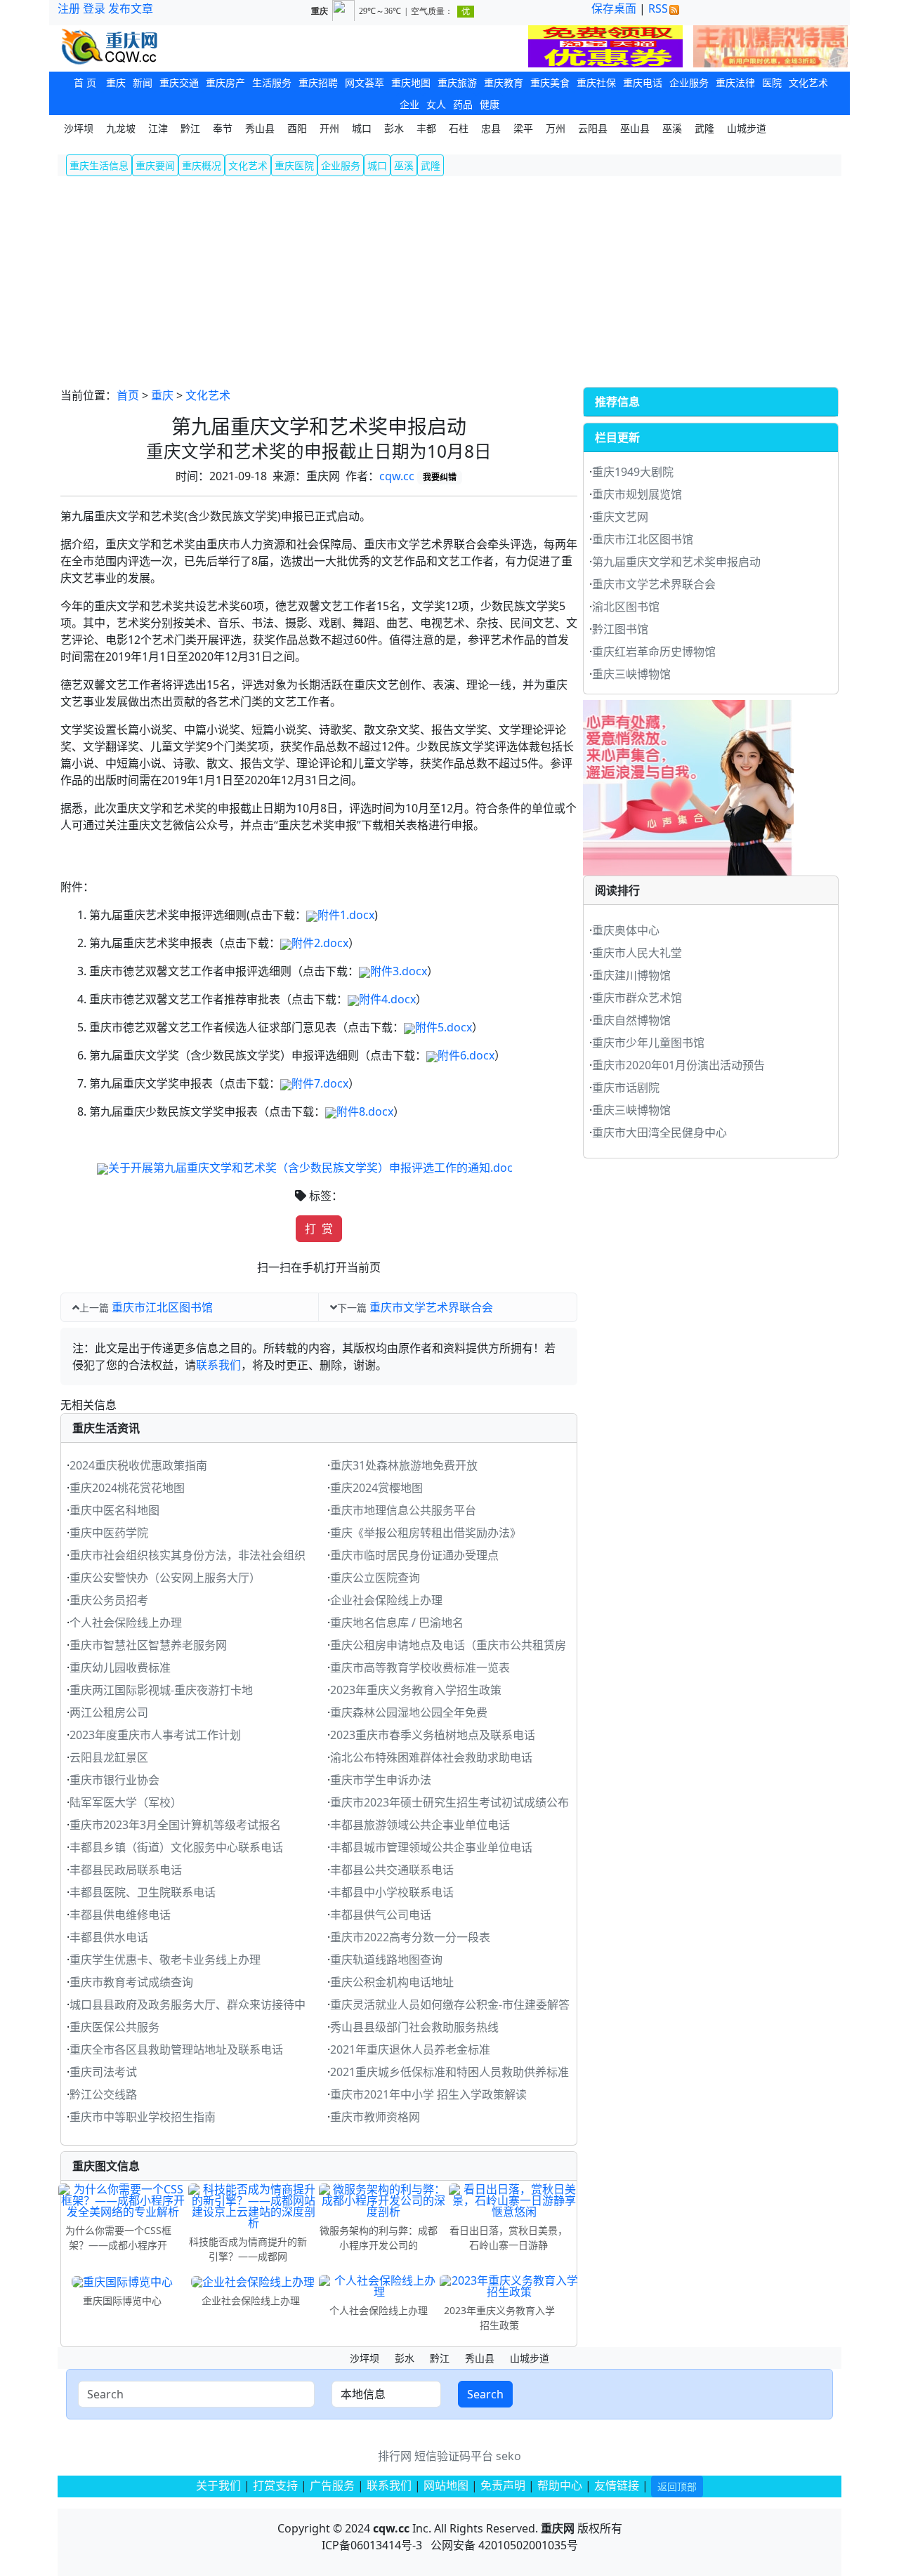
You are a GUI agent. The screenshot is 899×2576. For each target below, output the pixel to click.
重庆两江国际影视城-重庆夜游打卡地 (161, 1690)
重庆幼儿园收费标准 (120, 1667)
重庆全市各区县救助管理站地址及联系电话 (176, 2049)
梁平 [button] (523, 128)
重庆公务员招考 (109, 1600)
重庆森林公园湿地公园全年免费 (409, 1712)
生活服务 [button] (272, 82)
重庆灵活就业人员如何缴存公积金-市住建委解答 (450, 2004)
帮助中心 (560, 2485)
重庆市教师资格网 (375, 2117)
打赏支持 (277, 2485)
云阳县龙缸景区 (109, 1757)
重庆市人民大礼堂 (637, 953)
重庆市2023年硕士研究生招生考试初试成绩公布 (449, 1802)
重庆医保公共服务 (114, 2027)
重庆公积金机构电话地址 (392, 1982)
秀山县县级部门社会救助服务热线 (414, 2027)
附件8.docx (365, 1111)
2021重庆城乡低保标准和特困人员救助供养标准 (449, 2072)
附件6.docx (466, 1055)
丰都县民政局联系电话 (126, 1870)
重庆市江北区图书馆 (162, 1307)
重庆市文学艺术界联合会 (431, 1307)
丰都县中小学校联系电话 (392, 1892)
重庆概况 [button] (202, 165)
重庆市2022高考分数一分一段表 (410, 1937)
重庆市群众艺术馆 (637, 998)
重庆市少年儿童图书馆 (648, 1043)
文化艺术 (208, 395)
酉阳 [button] (297, 128)
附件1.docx (346, 915)
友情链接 (617, 2485)
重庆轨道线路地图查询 (386, 1960)
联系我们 (218, 1365)
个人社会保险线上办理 (126, 1623)
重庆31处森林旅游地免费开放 (404, 1465)
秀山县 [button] (260, 128)
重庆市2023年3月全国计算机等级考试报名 (175, 1825)
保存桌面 (614, 8)
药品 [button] (463, 104)
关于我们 (218, 2485)
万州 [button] (556, 128)
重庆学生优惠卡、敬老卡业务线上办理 (165, 1960)
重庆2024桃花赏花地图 (127, 1488)
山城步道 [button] (747, 128)
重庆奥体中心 (626, 930)
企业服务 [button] (689, 82)
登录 (94, 8)
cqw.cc (397, 476)
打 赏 (319, 1229)
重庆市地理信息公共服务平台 (403, 1510)
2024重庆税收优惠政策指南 (138, 1465)
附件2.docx (320, 943)
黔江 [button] (190, 128)
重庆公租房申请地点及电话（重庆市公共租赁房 (448, 1645)
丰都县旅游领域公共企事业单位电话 (420, 1825)
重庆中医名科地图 (114, 1510)
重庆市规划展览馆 (637, 494)
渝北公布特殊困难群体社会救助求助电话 (431, 1757)
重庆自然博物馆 (631, 1020)
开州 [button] (329, 128)
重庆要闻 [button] (155, 165)
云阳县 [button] (593, 128)
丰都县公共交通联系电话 (392, 1870)
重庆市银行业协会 (114, 1780)
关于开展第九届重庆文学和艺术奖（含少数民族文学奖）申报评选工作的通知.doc (310, 1168)
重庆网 (558, 2528)
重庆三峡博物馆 (631, 674)
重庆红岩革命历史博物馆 (654, 652)
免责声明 (503, 2485)
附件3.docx (399, 971)
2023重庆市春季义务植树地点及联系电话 (433, 1735)
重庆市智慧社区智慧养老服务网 (148, 1645)
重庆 (162, 395)
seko (508, 2456)
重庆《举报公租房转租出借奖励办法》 (426, 1533)
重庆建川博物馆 (631, 975)
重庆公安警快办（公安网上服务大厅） (165, 1578)
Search (485, 2394)
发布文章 (131, 8)
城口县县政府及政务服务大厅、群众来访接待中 (188, 2004)
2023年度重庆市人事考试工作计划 (155, 1735)
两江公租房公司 (109, 1712)
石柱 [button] (459, 128)
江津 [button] (158, 128)
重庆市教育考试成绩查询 (131, 1982)
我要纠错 (440, 477)
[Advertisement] (449, 282)
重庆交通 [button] (179, 82)
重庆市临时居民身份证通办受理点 (414, 1555)
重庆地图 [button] (411, 82)
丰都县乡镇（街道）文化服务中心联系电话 (176, 1847)
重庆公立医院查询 (375, 1578)
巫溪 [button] (672, 128)
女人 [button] (436, 104)
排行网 (395, 2456)
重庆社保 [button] (596, 82)
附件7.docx (320, 1083)
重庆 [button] (116, 82)
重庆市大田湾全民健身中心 (660, 1132)
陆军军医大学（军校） (126, 1802)
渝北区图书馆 (626, 607)
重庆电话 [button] (643, 82)
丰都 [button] (426, 128)
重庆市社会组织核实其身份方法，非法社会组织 (188, 1555)
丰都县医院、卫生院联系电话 (143, 1892)
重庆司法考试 (103, 2072)
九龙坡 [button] (121, 128)
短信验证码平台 (454, 2456)
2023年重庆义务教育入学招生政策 (416, 1690)
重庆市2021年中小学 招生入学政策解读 (428, 2094)
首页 (128, 395)
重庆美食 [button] (550, 82)
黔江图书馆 (620, 629)
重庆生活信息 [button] (99, 165)
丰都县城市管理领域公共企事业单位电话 (431, 1847)
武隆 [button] (704, 128)
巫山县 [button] (635, 128)
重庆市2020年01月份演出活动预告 (678, 1065)
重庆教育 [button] (504, 82)
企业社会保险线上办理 (386, 1600)
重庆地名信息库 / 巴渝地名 (397, 1623)
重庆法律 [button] (735, 82)
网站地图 (446, 2485)
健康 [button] (490, 104)
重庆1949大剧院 (633, 472)
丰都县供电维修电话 (120, 1915)
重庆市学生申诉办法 (381, 1780)
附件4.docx (387, 999)
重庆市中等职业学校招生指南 (143, 2117)
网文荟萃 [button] (365, 82)
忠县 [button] (491, 128)
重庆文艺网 (620, 517)
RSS (658, 8)
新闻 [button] (143, 82)
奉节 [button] (223, 128)
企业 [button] (409, 104)
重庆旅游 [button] (457, 82)
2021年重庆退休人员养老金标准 (410, 2049)
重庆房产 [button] (225, 82)
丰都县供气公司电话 (381, 1915)
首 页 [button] (85, 82)
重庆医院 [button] (294, 165)
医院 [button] (772, 82)
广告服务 (332, 2485)
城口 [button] (362, 128)
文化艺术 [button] (808, 82)
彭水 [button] (394, 128)
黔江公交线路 (103, 2094)
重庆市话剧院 (626, 1088)
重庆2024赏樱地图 (376, 1488)
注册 (69, 8)
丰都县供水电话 (109, 1937)
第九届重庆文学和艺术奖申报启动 (676, 562)
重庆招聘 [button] (318, 82)
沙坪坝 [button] (79, 128)
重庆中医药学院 (109, 1533)
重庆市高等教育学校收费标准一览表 (420, 1667)
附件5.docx (444, 1027)
